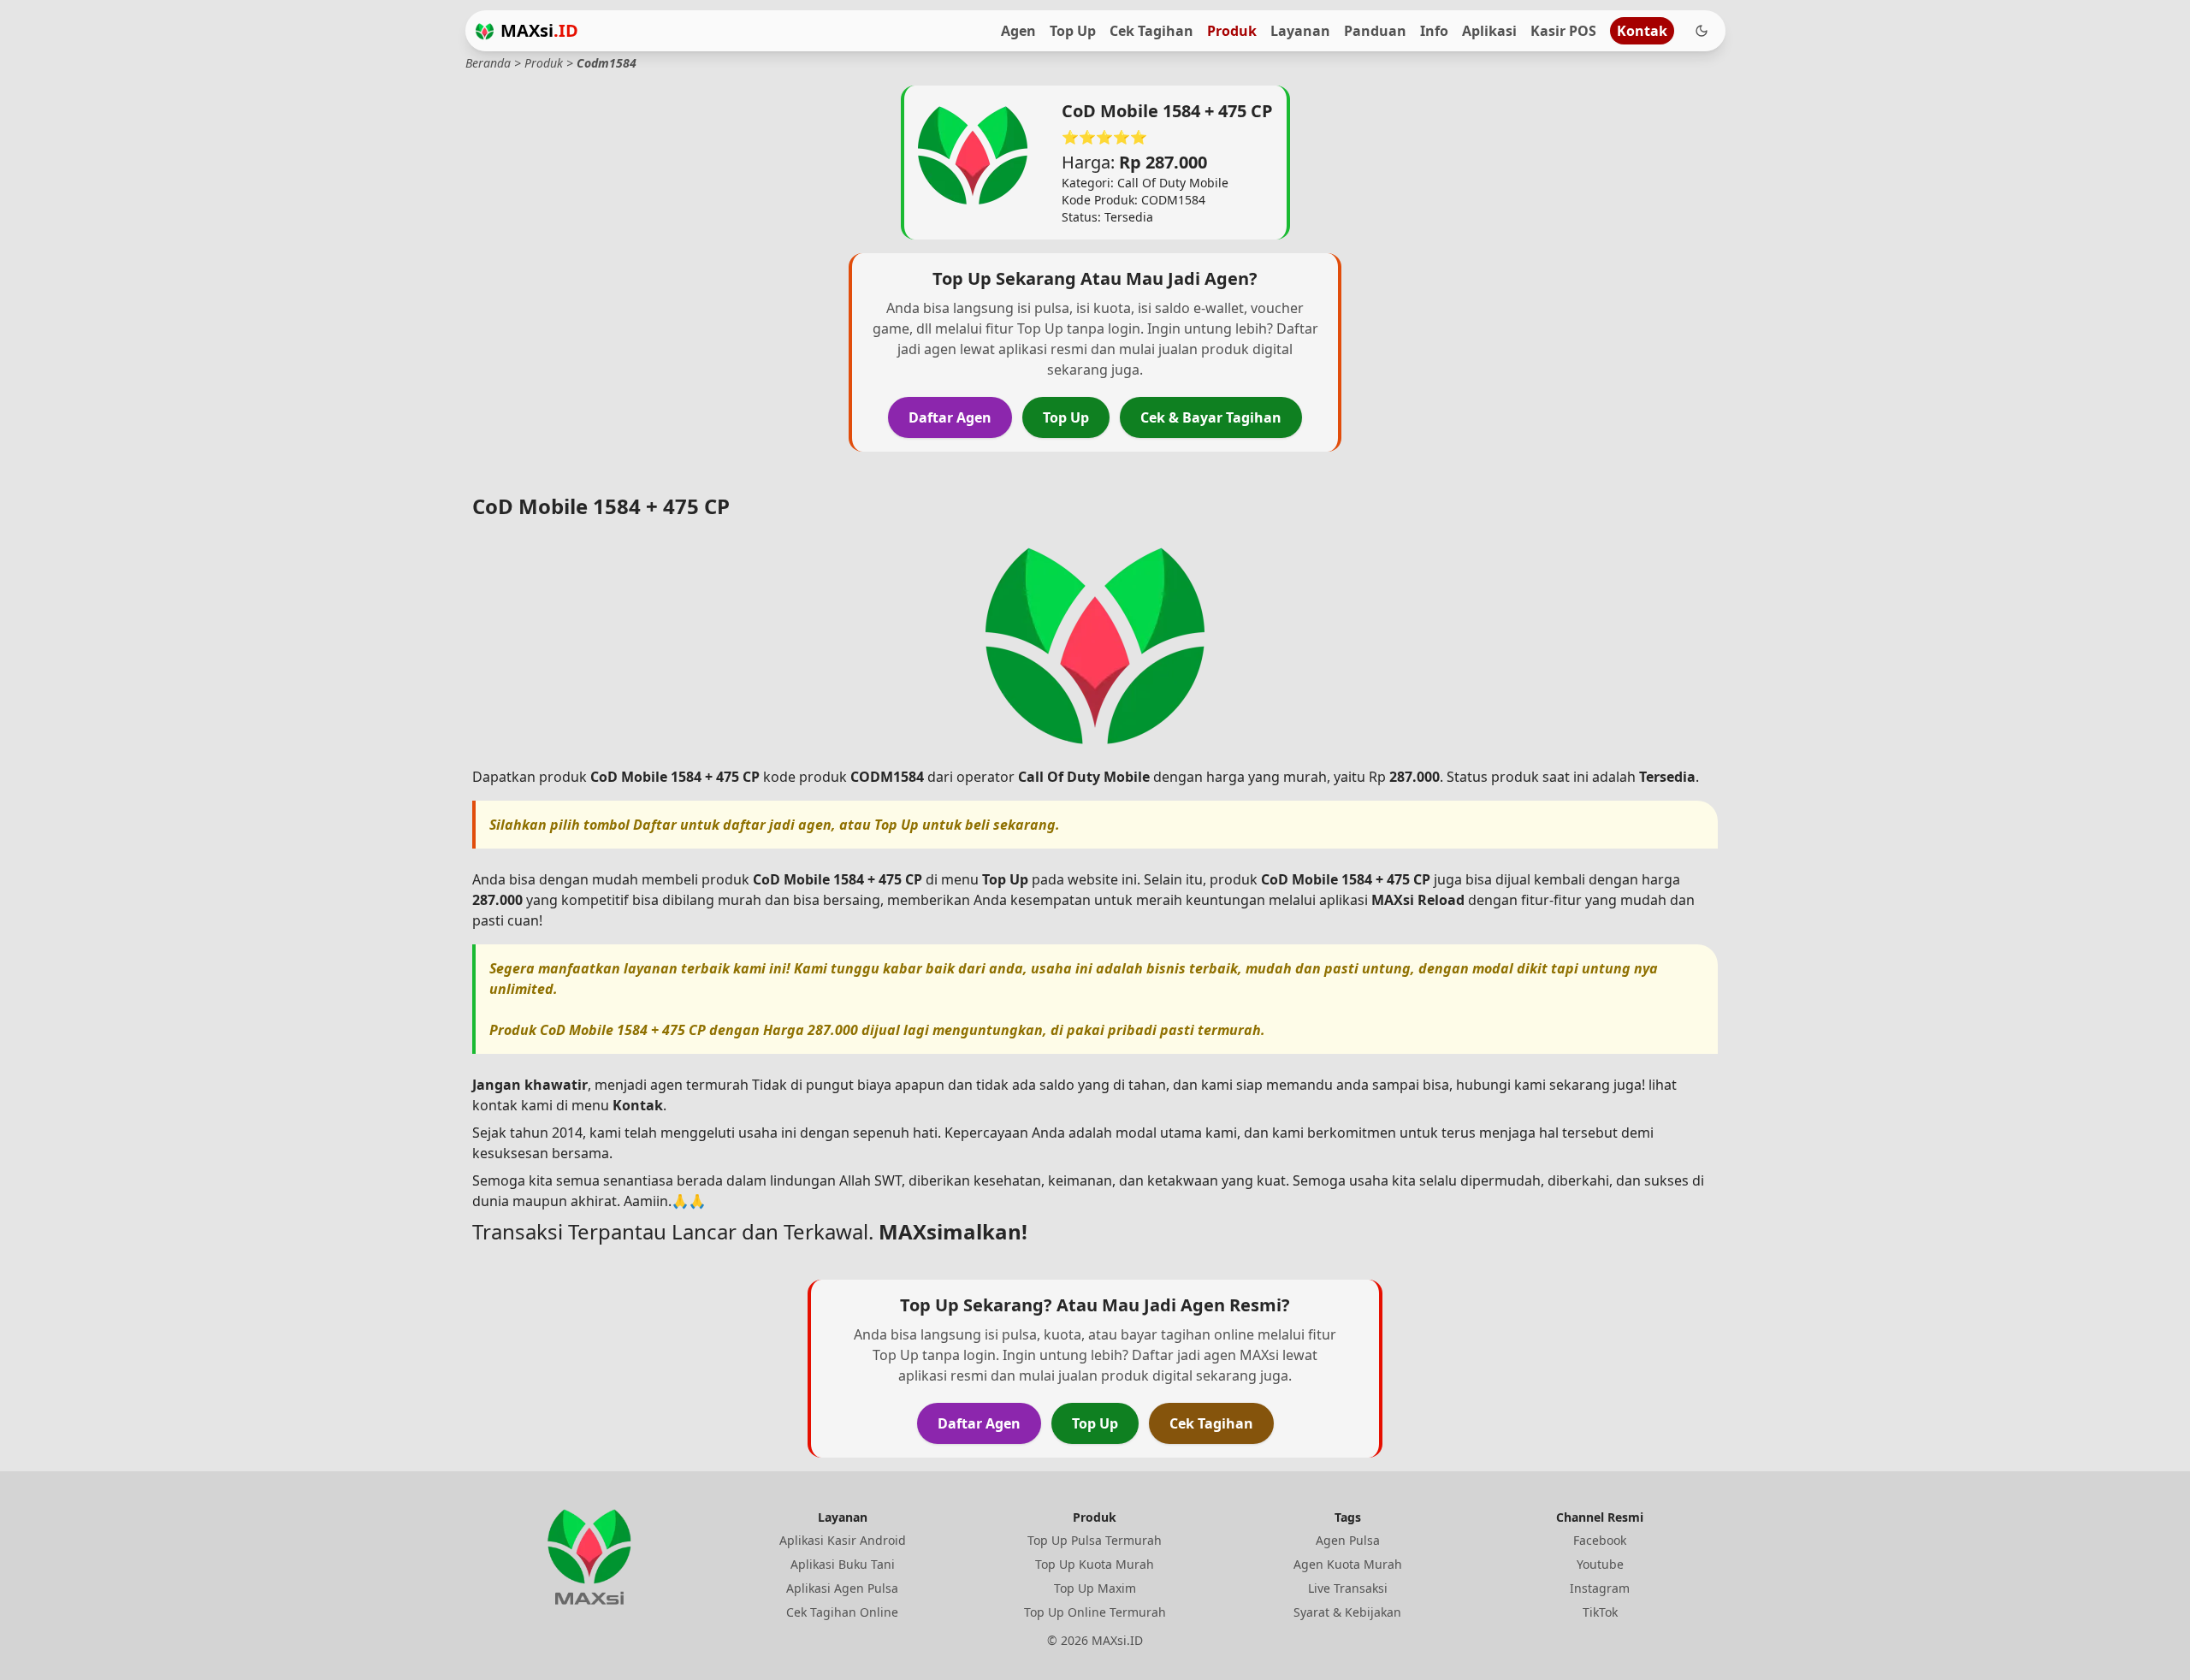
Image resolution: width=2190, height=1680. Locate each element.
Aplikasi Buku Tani (843, 1564)
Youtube (1600, 1564)
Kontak (1642, 31)
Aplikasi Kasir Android (843, 1540)
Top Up (1073, 31)
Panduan (1375, 31)
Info (1434, 31)
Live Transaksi (1348, 1588)
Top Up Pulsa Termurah (1095, 1540)
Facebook (1600, 1540)
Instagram (1600, 1588)
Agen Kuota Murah (1348, 1564)
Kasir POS (1563, 31)
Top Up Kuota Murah (1095, 1564)
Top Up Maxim (1095, 1588)
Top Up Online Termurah (1095, 1612)
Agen (1018, 31)
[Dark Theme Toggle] (1702, 31)
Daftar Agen (950, 417)
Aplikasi (1489, 31)
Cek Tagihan (1151, 31)
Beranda (488, 63)
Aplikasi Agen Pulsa (842, 1588)
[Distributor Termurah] (485, 31)
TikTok (1600, 1612)
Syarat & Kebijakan (1347, 1612)
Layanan (1300, 31)
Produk (1232, 31)
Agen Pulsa (1348, 1540)
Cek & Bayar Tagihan (1211, 417)
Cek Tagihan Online (842, 1612)
